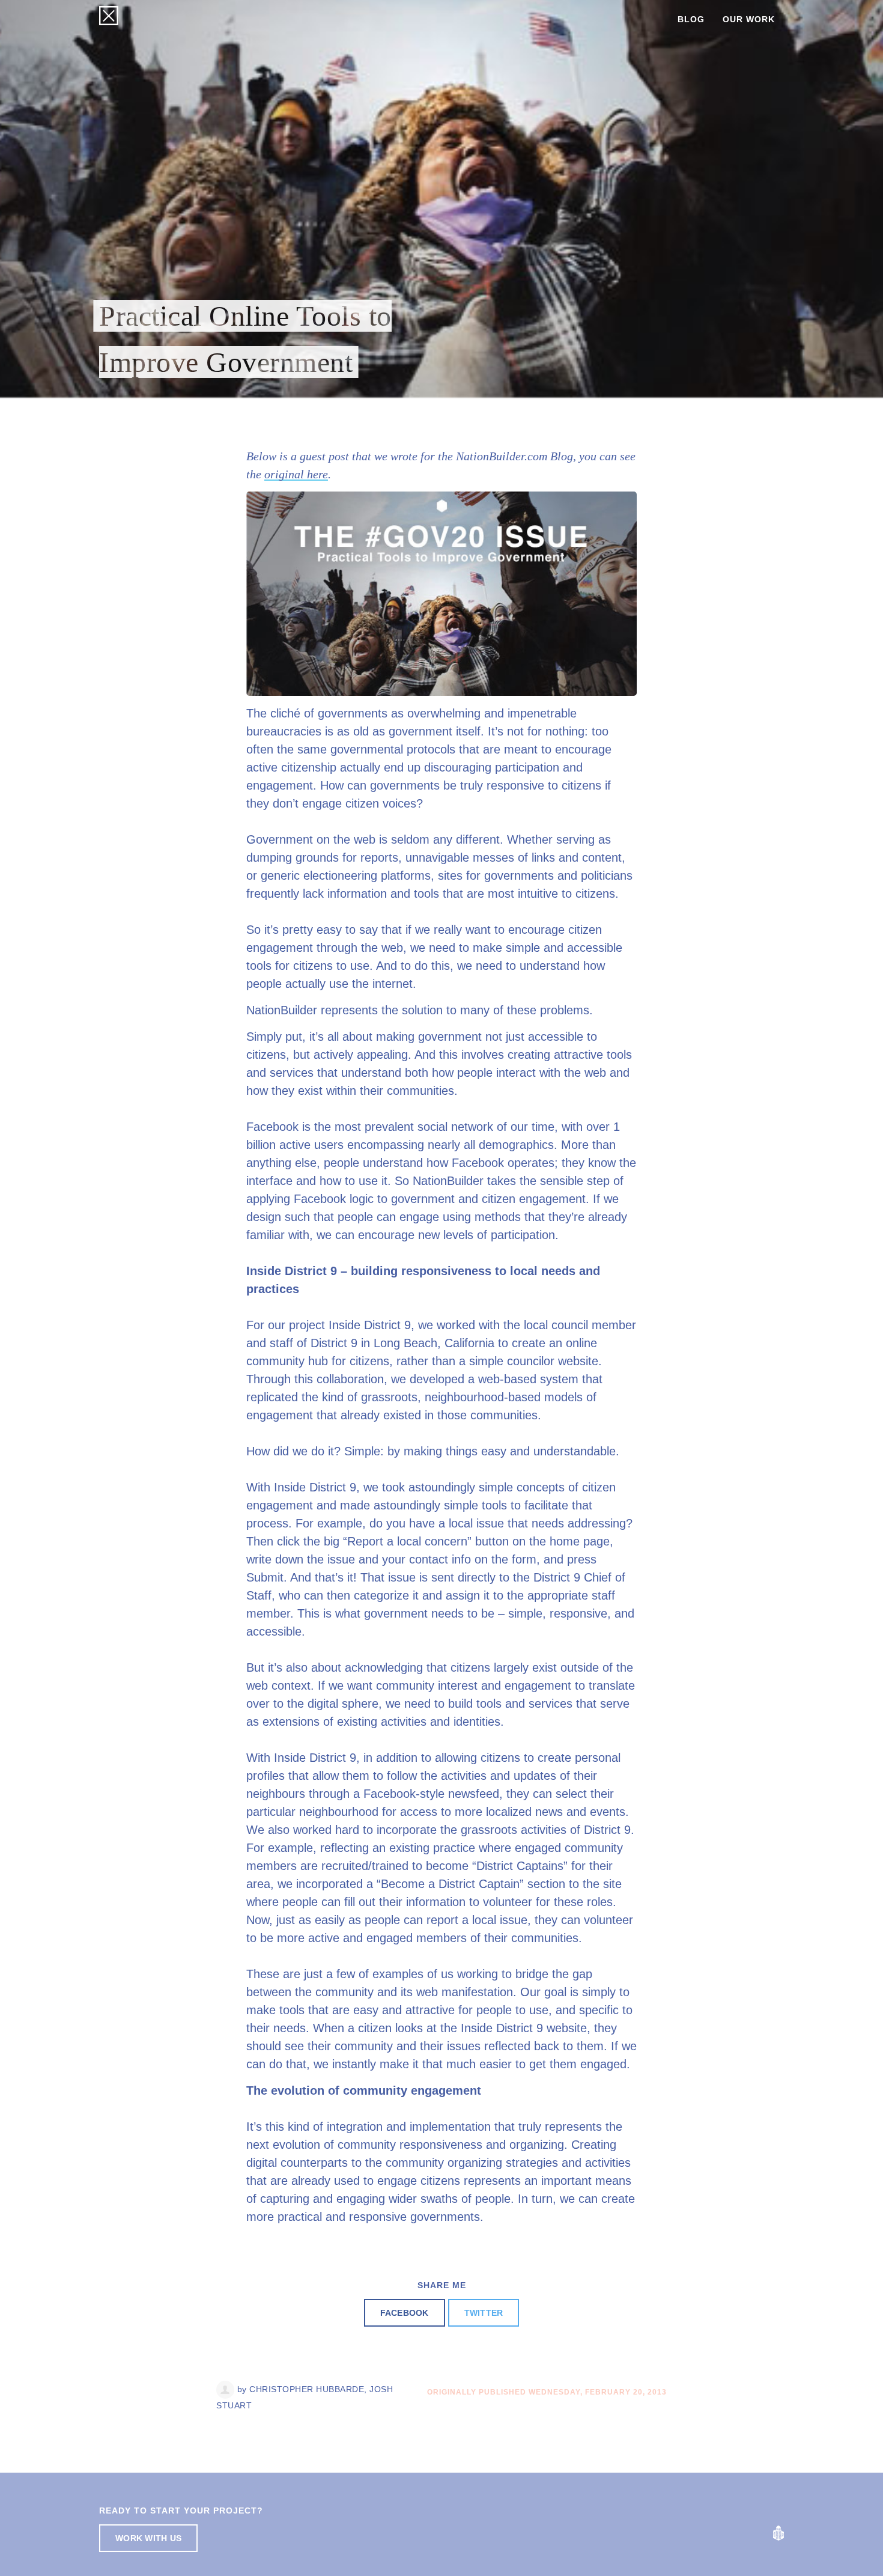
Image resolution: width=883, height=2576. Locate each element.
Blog (691, 19)
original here (296, 474)
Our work (749, 19)
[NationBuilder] (778, 2533)
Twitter (484, 2313)
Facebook (405, 2313)
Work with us (148, 2538)
